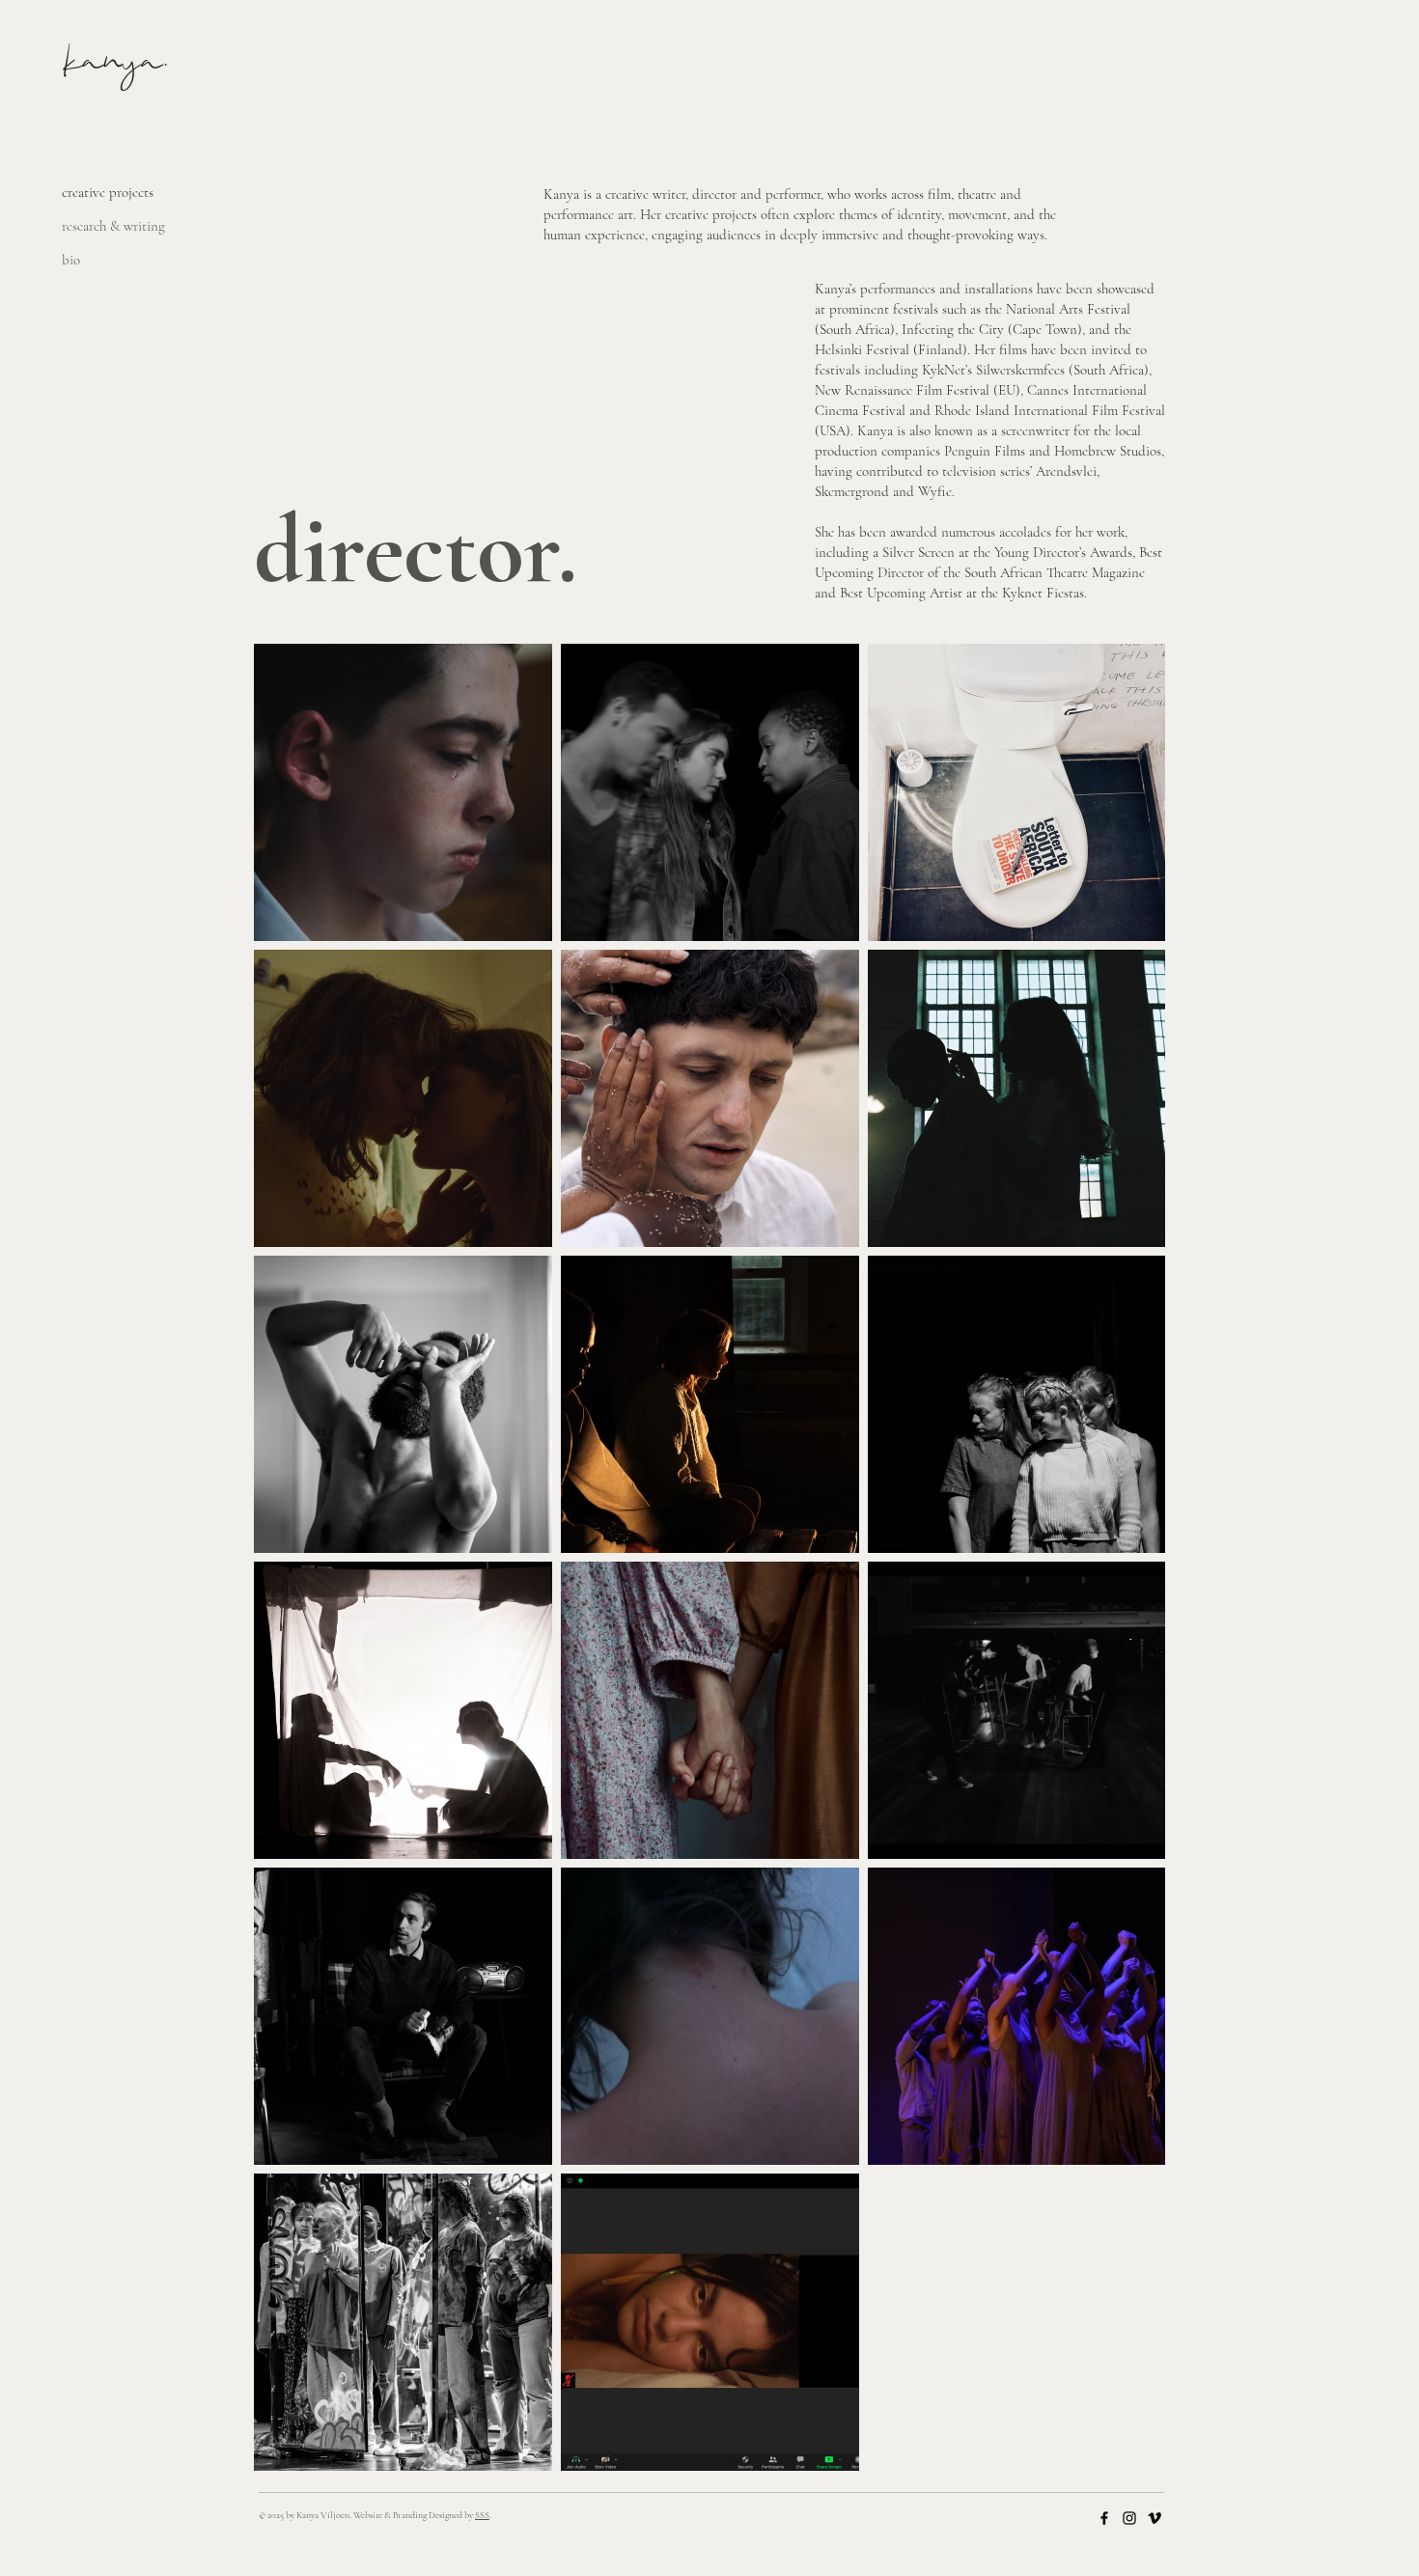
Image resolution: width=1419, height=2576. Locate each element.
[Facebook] (1104, 2518)
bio (71, 260)
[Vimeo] (1155, 2518)
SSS (482, 2515)
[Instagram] (1129, 2518)
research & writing (113, 226)
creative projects (108, 192)
